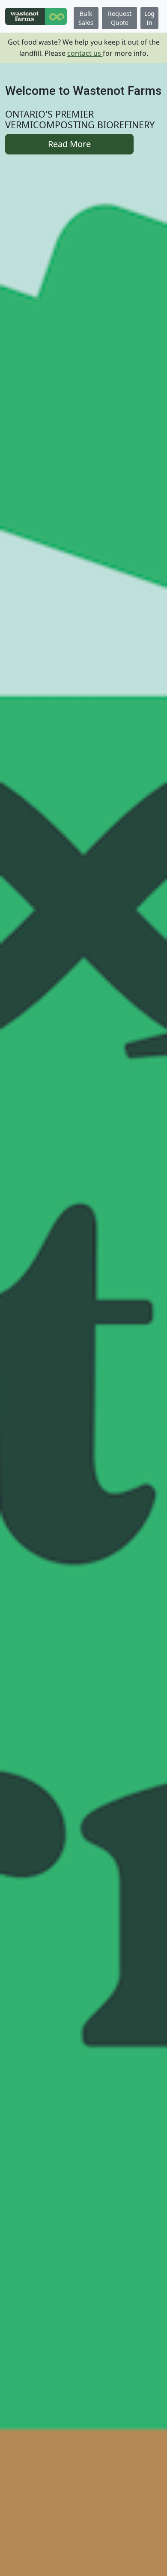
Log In (149, 18)
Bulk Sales (86, 18)
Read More (69, 144)
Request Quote (120, 18)
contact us (85, 53)
